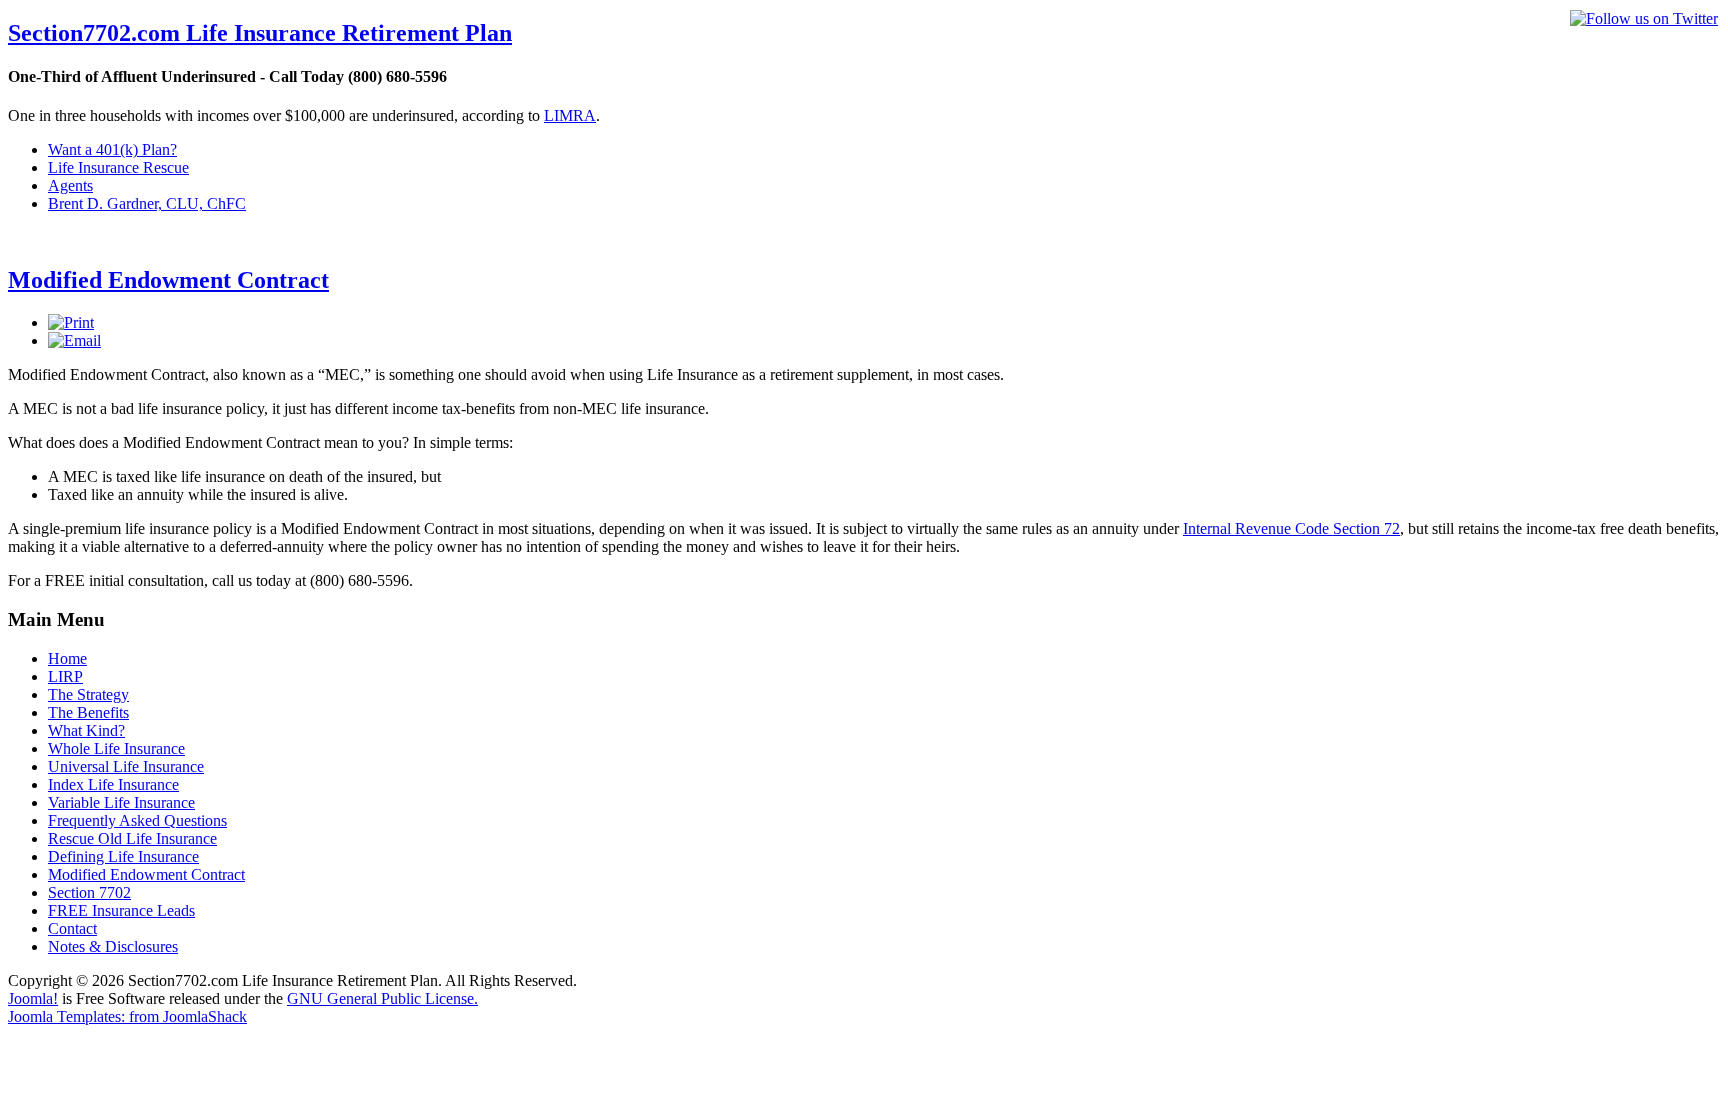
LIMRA (570, 115)
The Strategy (88, 694)
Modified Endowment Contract (168, 280)
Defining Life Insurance (123, 856)
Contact (72, 928)
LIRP (65, 676)
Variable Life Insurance (121, 802)
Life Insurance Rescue (118, 167)
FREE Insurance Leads (121, 910)
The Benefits (88, 712)
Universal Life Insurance (126, 766)
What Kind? (86, 730)
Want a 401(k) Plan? (112, 149)
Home (67, 658)
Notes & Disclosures (113, 946)
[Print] (71, 322)
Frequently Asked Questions (137, 820)
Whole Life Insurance (116, 748)
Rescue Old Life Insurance (132, 838)
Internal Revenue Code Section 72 (1291, 528)
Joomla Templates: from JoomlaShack (127, 1016)
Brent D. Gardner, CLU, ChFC (147, 203)
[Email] (74, 340)
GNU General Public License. (382, 998)
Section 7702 (89, 892)
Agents (70, 185)
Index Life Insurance (113, 784)
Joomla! (33, 998)
